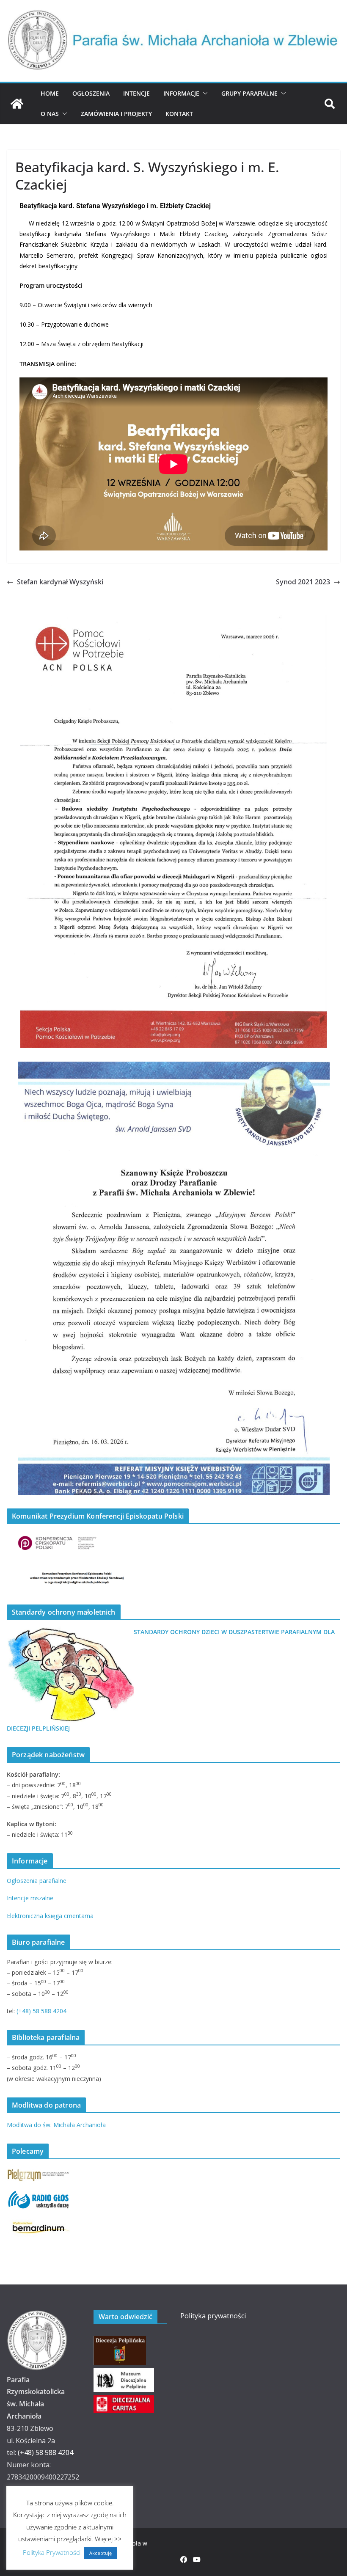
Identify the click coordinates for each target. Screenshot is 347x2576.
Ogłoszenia (91, 93)
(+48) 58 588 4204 (41, 2011)
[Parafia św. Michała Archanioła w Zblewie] (17, 104)
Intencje (136, 93)
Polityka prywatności (213, 2316)
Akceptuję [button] (101, 2553)
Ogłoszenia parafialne (37, 1881)
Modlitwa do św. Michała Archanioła (56, 2125)
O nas (50, 114)
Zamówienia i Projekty (116, 114)
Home (50, 93)
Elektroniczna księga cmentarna (50, 1916)
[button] (204, 94)
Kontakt (179, 114)
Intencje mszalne (30, 1898)
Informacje (181, 93)
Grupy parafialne (249, 93)
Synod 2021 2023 (303, 582)
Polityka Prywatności (52, 2552)
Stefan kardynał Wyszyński (60, 582)
